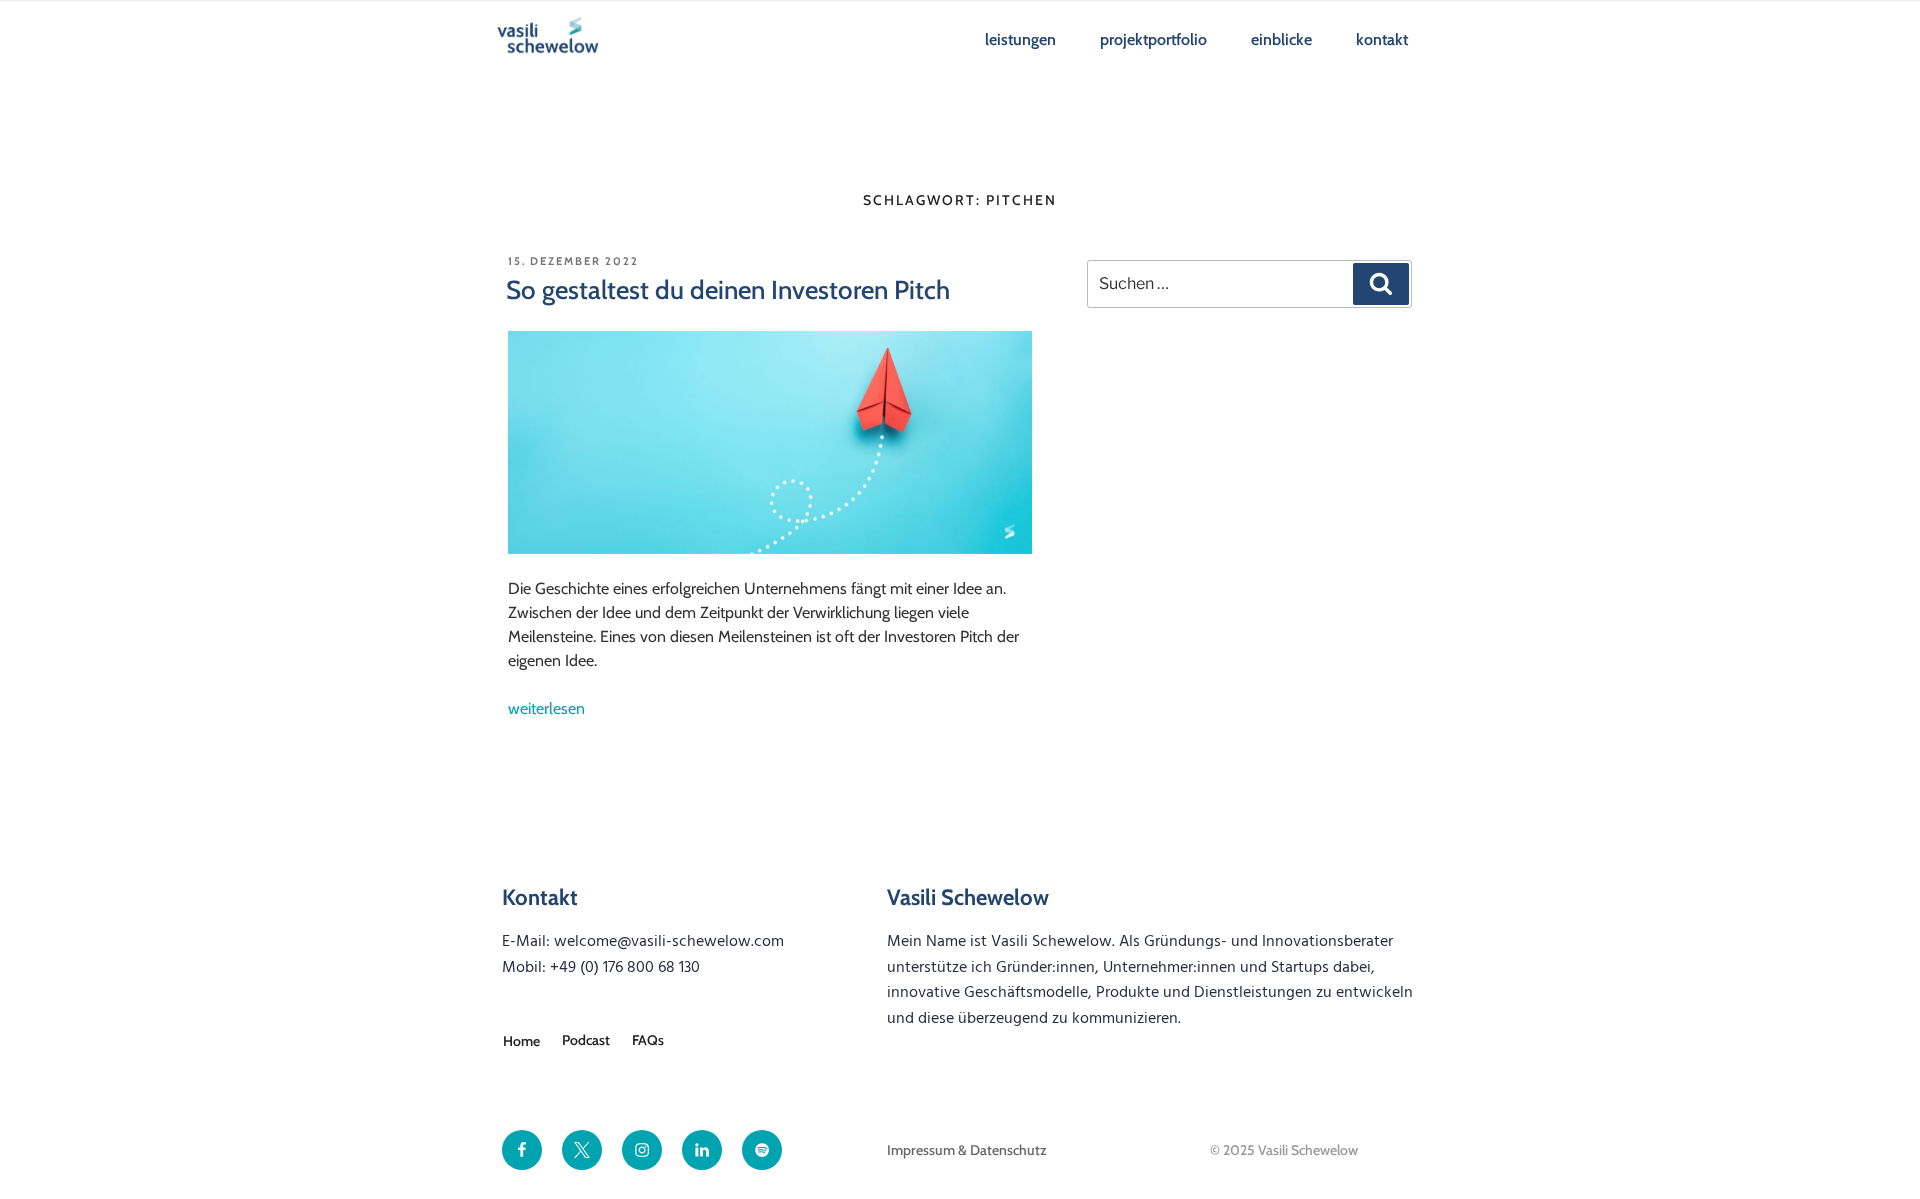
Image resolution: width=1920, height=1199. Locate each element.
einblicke (1281, 39)
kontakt (1382, 39)
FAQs (648, 1040)
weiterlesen (546, 708)
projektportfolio (1153, 39)
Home (521, 1041)
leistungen (1020, 39)
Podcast (586, 1040)
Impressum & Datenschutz (967, 1150)
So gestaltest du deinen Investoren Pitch (728, 290)
